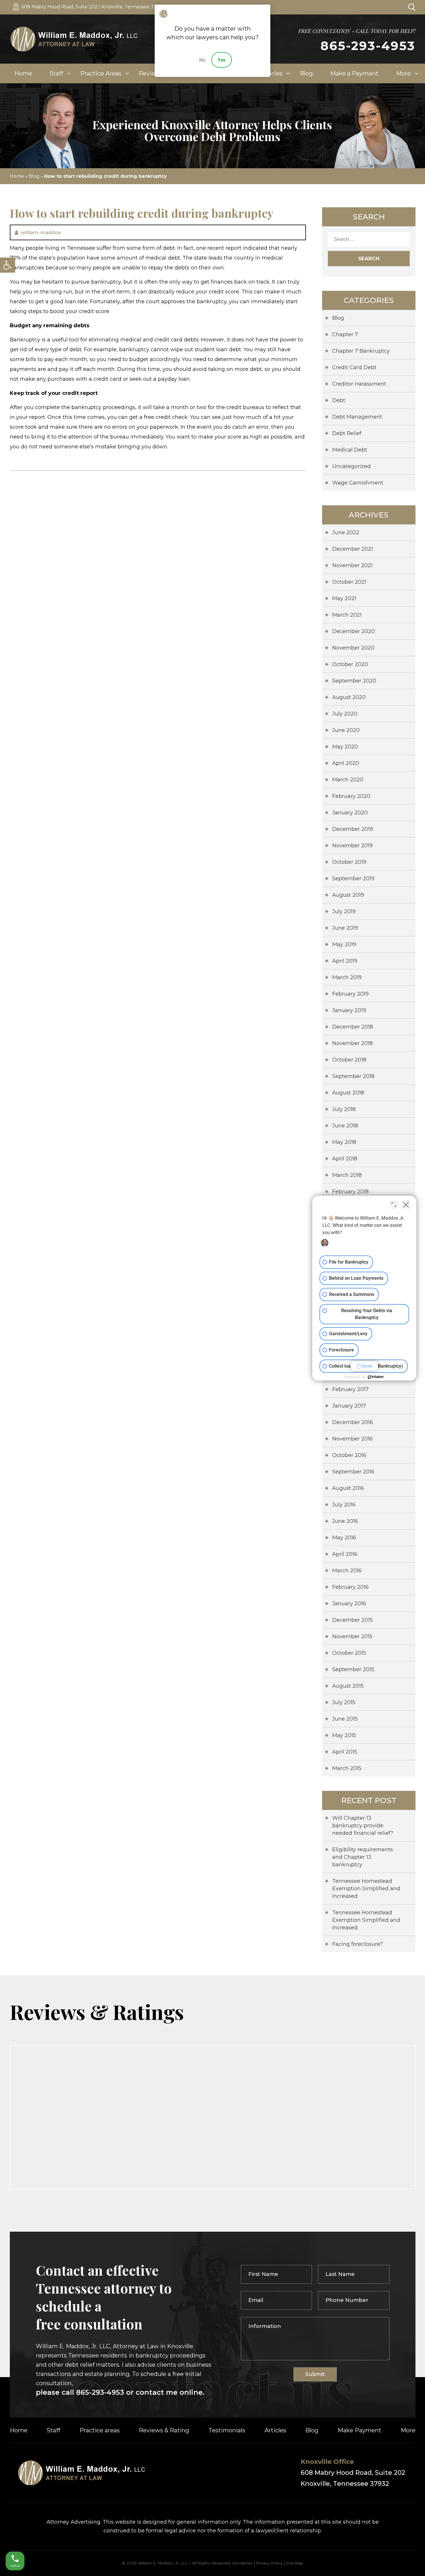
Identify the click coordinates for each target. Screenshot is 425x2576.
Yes (222, 60)
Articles (272, 73)
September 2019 (353, 879)
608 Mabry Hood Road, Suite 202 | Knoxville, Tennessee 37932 (93, 7)
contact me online (168, 2392)
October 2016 (349, 1455)
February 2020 (351, 796)
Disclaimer (242, 2563)
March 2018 (347, 1175)
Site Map (295, 2563)
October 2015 (349, 1653)
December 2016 (353, 1422)
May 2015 (344, 1735)
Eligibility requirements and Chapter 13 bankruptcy (363, 1857)
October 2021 (349, 582)
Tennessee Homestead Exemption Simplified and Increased (366, 1889)
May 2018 (344, 1142)
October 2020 (350, 664)
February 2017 (350, 1389)
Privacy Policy (269, 2563)
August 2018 (348, 1093)
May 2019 (344, 944)
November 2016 (352, 1439)
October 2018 (349, 1060)
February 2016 (350, 1587)
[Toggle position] (394, 1205)
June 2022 (346, 532)
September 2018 (353, 1076)
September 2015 (353, 1669)
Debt (339, 400)
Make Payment (360, 2430)
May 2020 (345, 747)
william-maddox (41, 232)
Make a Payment (354, 73)
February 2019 (350, 994)
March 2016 (347, 1571)
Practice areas (100, 2430)
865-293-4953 (368, 46)
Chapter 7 (345, 334)
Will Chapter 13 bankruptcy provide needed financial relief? (363, 1826)
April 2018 (345, 1159)
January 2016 (349, 1604)
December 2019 (353, 829)
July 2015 (344, 1702)
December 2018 (353, 1027)
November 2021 (352, 565)
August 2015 (348, 1686)
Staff (56, 73)
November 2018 (352, 1043)
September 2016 (353, 1472)
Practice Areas (101, 73)
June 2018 (345, 1126)
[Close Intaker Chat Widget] (406, 1205)
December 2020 (353, 631)
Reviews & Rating (164, 2430)
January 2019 (349, 1010)
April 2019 (345, 961)
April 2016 (345, 1554)
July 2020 (345, 714)
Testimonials (227, 2430)
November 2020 (353, 648)
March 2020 (348, 780)
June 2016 (345, 1521)
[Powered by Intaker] (376, 1377)
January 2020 (350, 813)
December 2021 (353, 549)
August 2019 (348, 895)
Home (23, 73)
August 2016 (348, 1488)
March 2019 (347, 977)
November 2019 (352, 846)
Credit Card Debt (354, 367)
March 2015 (347, 1768)
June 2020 (346, 730)
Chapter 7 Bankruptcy (361, 351)
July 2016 (344, 1505)
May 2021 (344, 598)
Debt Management (357, 417)
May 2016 (344, 1538)
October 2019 (349, 862)
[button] (8, 265)
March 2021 (347, 615)
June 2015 (345, 1719)
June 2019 (345, 928)
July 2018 (344, 1109)
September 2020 (354, 681)
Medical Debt (350, 450)
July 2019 (344, 911)
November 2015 (352, 1636)
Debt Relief (347, 433)
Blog (306, 73)
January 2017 (349, 1406)
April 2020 (346, 763)
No (202, 60)
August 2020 (349, 697)
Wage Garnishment (358, 483)
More (403, 73)
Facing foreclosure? (357, 1944)
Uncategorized (351, 466)
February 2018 (350, 1192)
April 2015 (345, 1752)
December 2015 (352, 1620)
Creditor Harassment (359, 384)
